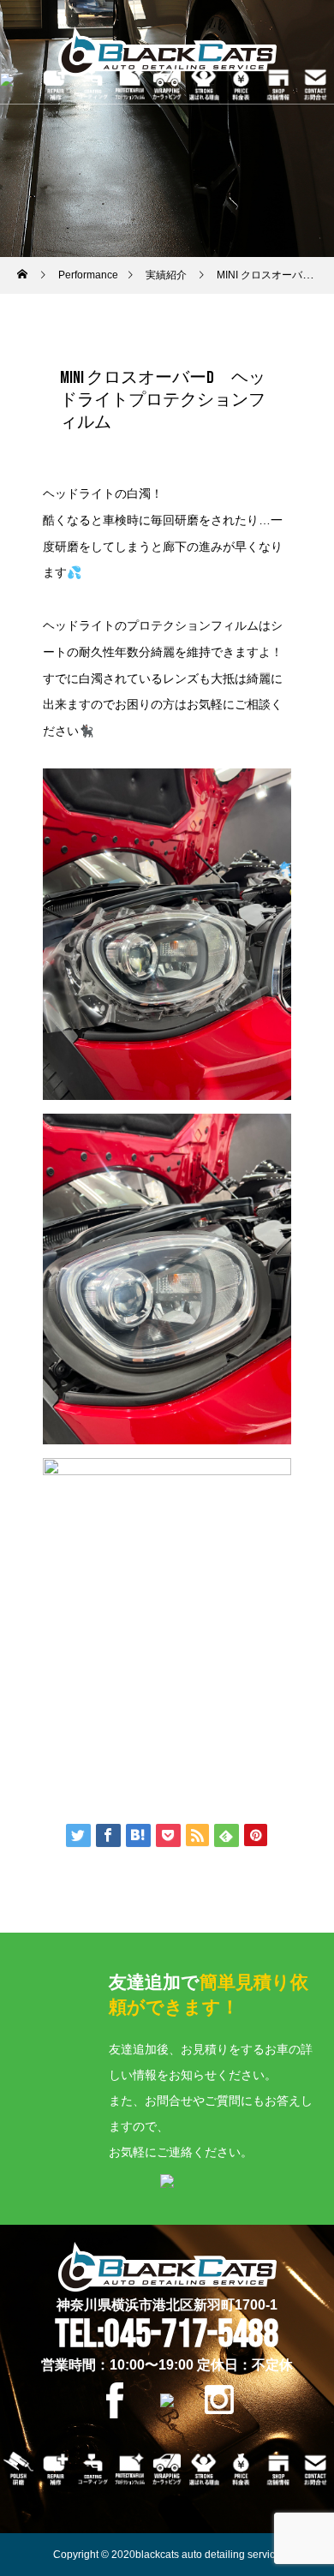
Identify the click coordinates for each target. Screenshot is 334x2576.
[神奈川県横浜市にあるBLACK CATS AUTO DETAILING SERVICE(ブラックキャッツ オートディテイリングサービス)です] (167, 51)
